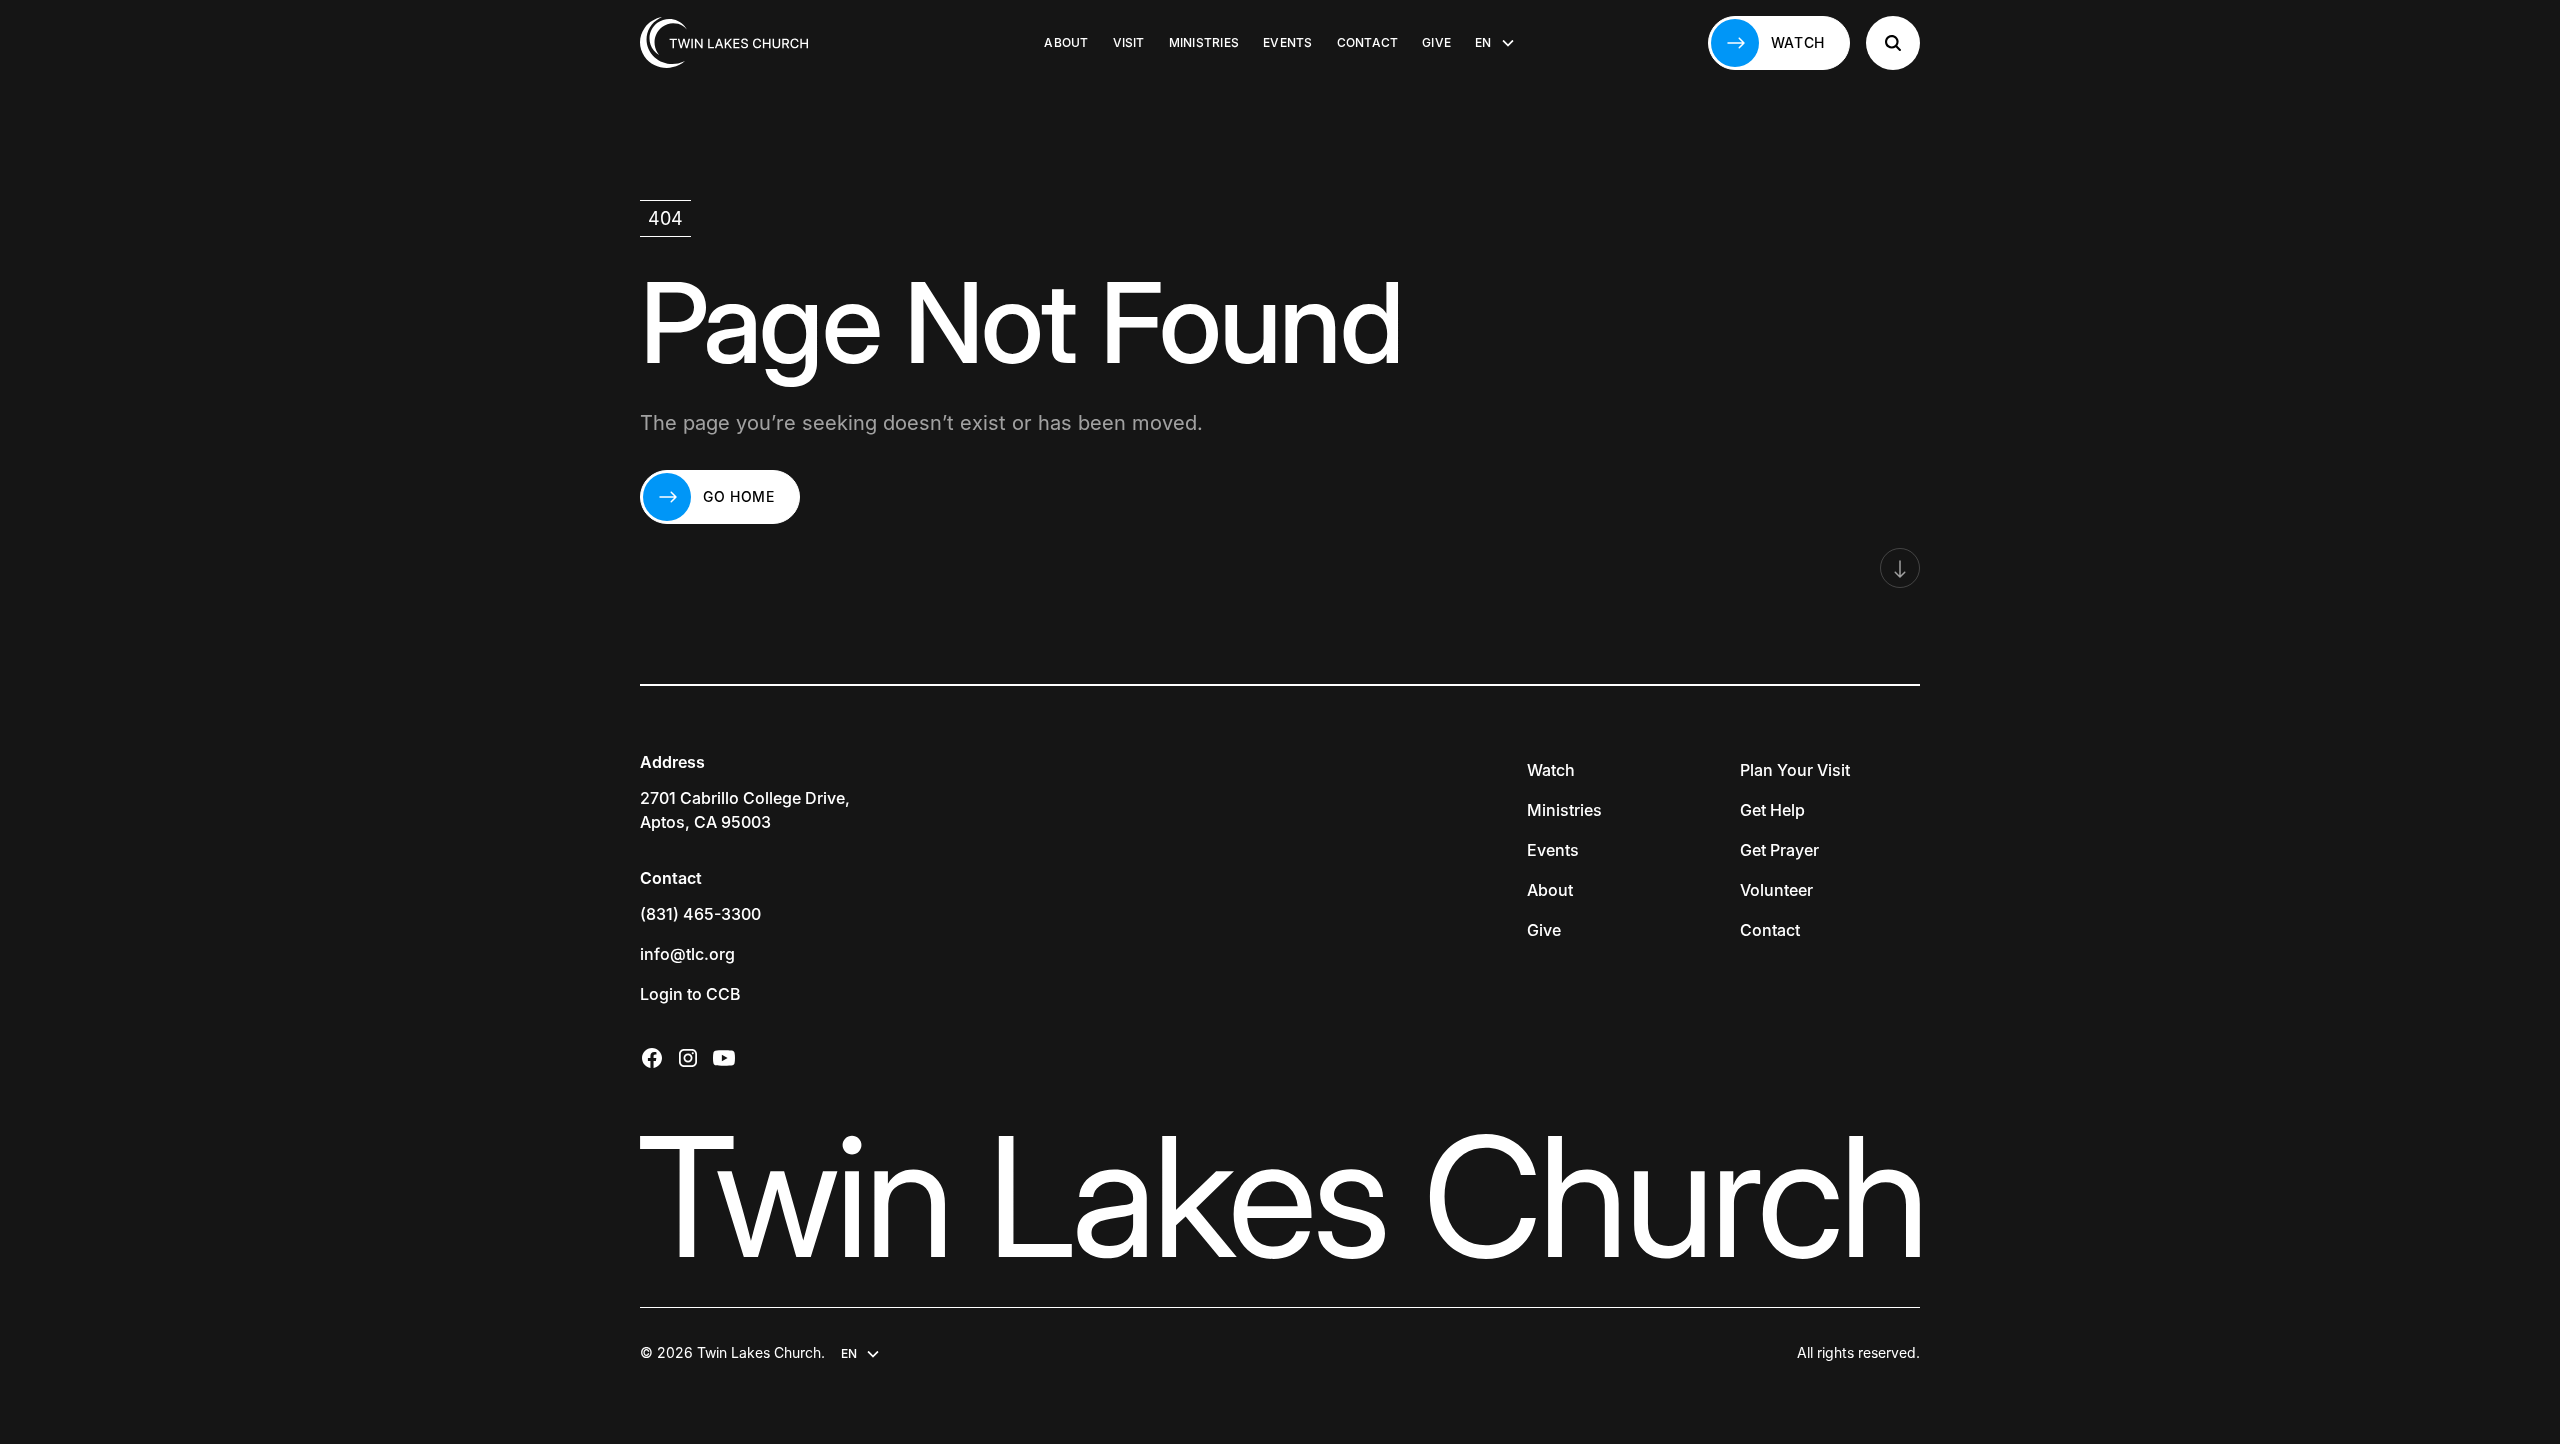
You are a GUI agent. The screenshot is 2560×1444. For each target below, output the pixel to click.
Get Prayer (1779, 850)
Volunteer (1776, 890)
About (1066, 42)
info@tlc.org (687, 954)
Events (1287, 42)
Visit (1129, 42)
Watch (1551, 770)
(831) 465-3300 (700, 914)
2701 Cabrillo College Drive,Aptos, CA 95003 (745, 810)
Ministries (1204, 42)
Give (1436, 42)
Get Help (1772, 810)
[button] (1495, 43)
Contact (1368, 42)
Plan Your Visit (1795, 770)
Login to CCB (690, 994)
